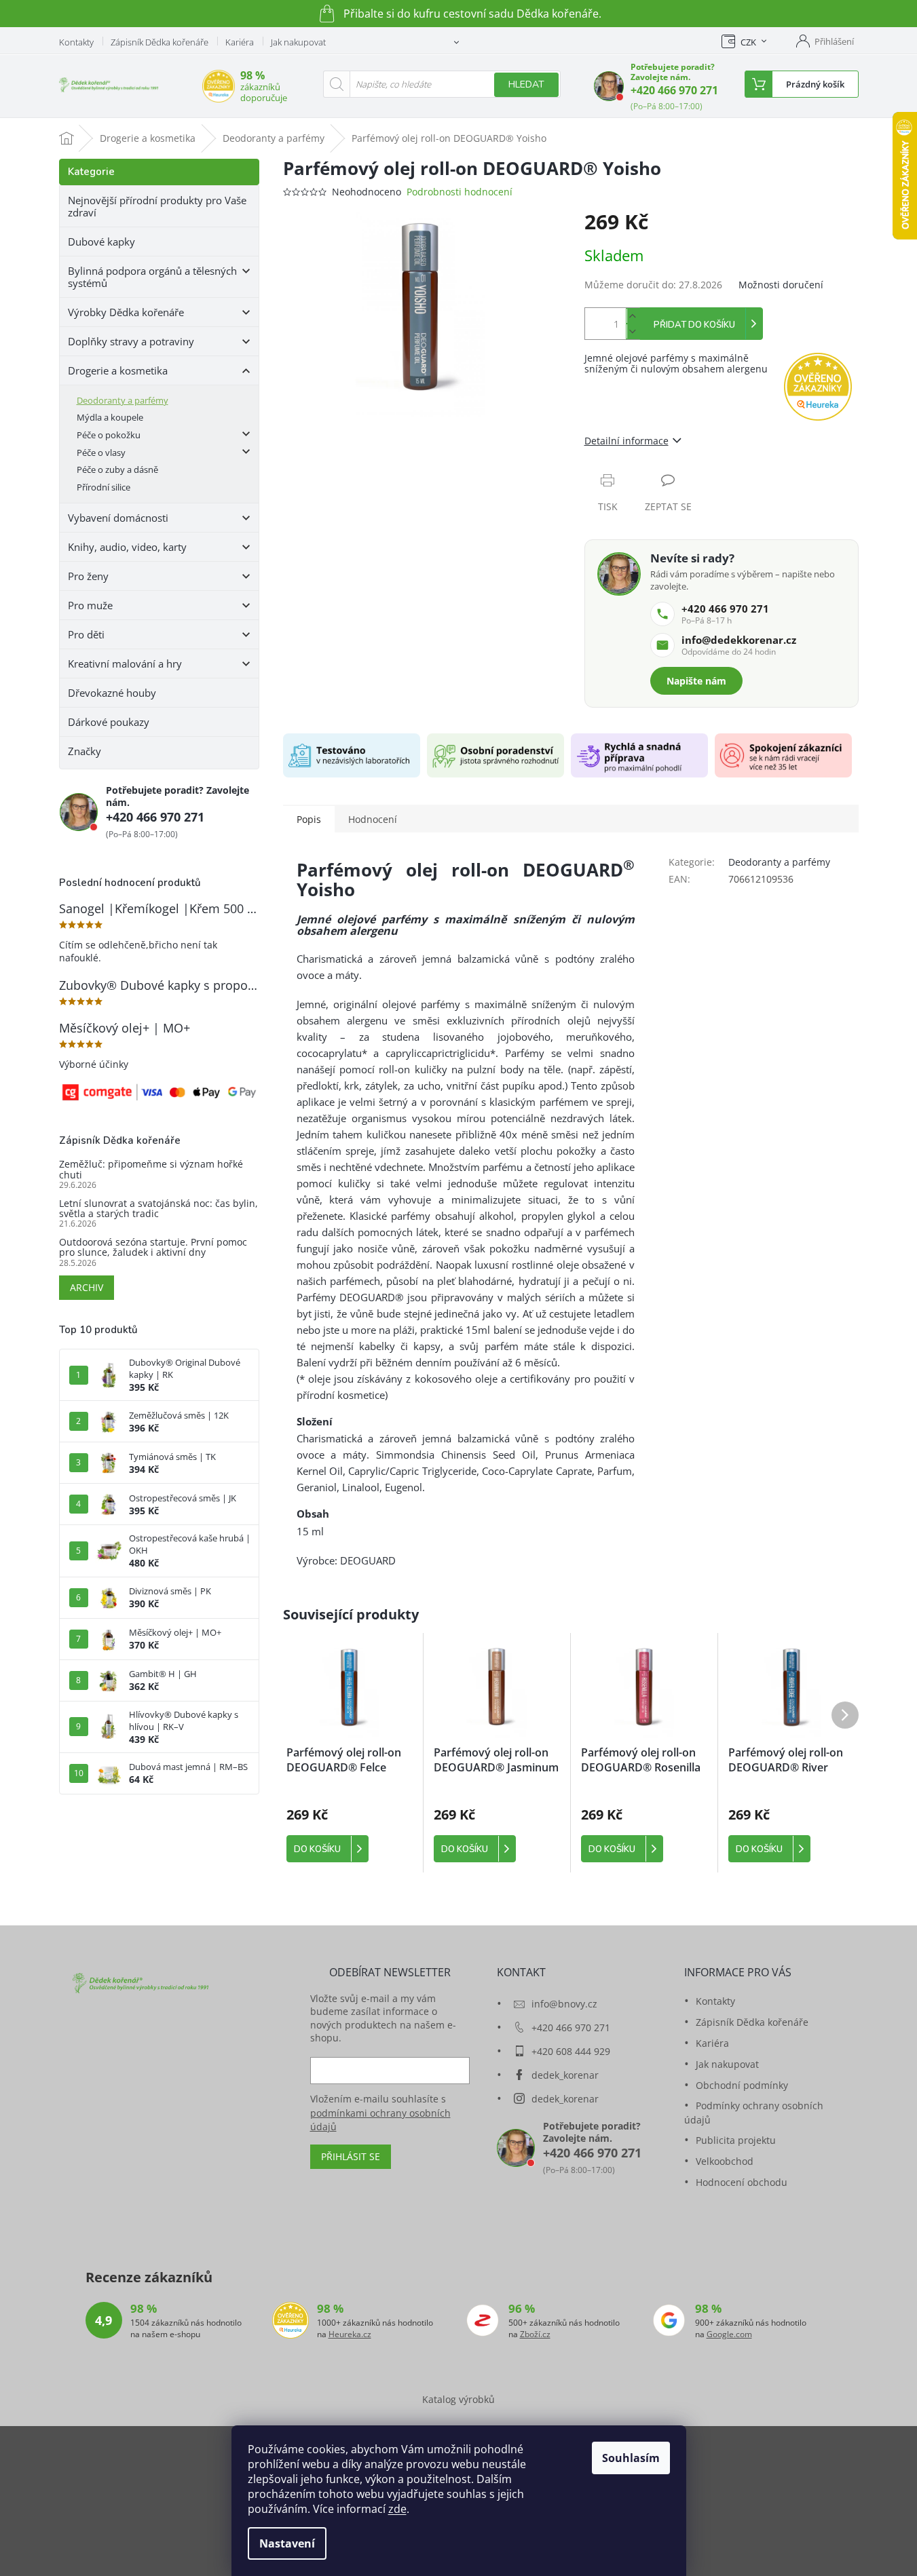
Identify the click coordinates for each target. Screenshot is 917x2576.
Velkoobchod (725, 2161)
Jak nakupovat (298, 42)
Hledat (526, 84)
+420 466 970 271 (674, 90)
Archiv (87, 1287)
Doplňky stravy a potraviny (131, 341)
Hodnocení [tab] (373, 819)
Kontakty (76, 42)
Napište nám (696, 681)
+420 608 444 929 (571, 2051)
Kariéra (240, 42)
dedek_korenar (565, 2075)
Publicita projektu (736, 2140)
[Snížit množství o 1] (633, 331)
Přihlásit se (351, 2156)
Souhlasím (631, 2458)
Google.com (729, 2334)
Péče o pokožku (109, 435)
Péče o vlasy (101, 453)
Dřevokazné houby (112, 693)
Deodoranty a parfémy (123, 400)
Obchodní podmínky (742, 2085)
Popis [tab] (309, 819)
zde (397, 2509)
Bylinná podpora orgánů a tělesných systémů (152, 277)
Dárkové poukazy (109, 722)
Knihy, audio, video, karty (127, 547)
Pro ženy (88, 576)
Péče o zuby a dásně (117, 469)
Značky (85, 751)
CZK (748, 42)
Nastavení (287, 2543)
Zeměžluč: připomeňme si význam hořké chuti (151, 1169)
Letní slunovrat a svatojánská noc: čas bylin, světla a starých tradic (158, 1209)
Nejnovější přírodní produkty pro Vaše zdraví (157, 206)
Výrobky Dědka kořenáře (126, 312)
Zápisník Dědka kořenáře (160, 42)
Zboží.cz (535, 2334)
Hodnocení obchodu (742, 2182)
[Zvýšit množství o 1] (633, 316)
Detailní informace (626, 441)
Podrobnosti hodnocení (460, 192)
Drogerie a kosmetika (118, 370)
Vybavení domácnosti (118, 518)
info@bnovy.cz (564, 2004)
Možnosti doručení (781, 285)
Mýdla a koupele (110, 417)
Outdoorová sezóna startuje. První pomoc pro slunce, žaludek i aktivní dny (153, 1247)
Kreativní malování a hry (125, 664)
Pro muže (90, 605)
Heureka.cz (350, 2334)
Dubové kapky (101, 242)
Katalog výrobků (458, 2399)
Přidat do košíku (694, 325)
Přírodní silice (104, 487)
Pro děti (86, 634)
